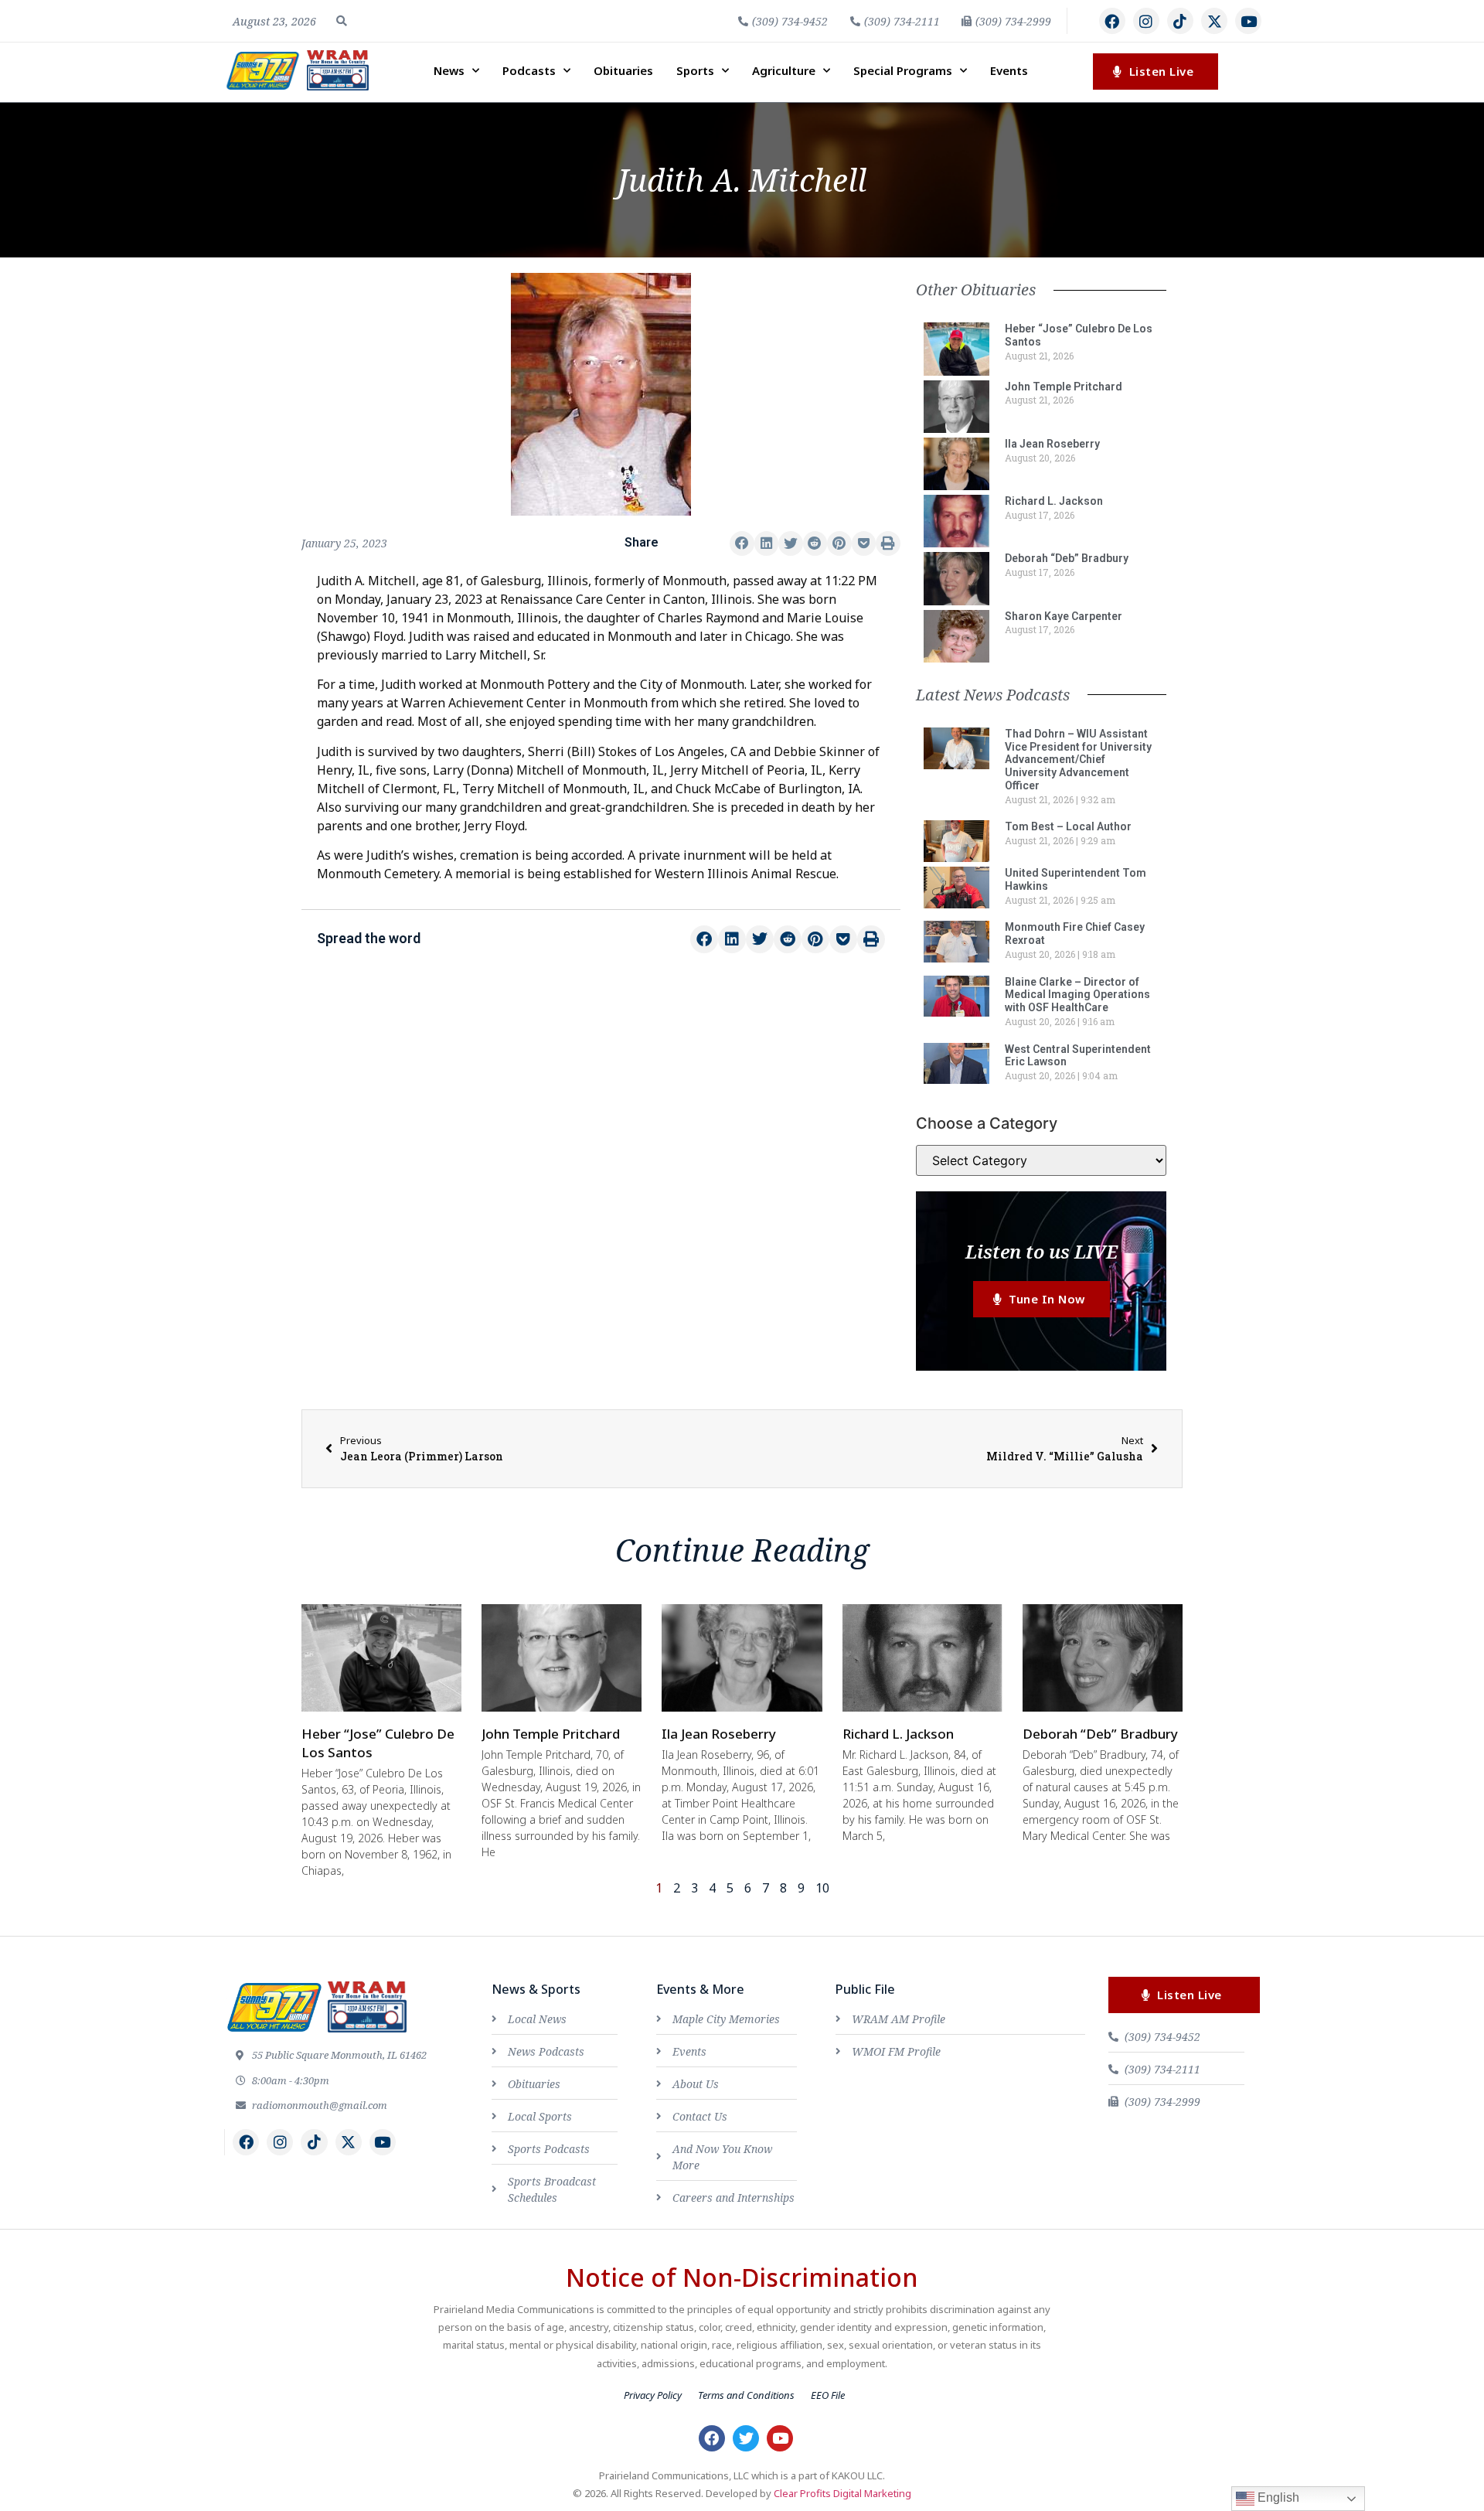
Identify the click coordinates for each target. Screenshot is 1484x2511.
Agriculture (784, 70)
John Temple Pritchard (1064, 387)
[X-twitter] (1214, 21)
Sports (695, 70)
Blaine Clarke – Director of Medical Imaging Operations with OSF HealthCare (1077, 995)
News (449, 70)
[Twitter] (746, 2438)
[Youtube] (1248, 21)
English (1277, 2497)
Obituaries (623, 70)
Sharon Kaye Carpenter (1064, 616)
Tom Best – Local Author (1068, 826)
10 (822, 1888)
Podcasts (529, 70)
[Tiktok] (1180, 21)
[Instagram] (1146, 21)
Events (1009, 70)
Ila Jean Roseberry (1052, 444)
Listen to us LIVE (1042, 1251)
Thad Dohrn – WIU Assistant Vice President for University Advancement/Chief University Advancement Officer (1078, 760)
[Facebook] (1112, 21)
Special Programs (903, 70)
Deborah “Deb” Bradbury (1067, 558)
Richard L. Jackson (1054, 501)
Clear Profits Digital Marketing (842, 2493)
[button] (342, 21)
